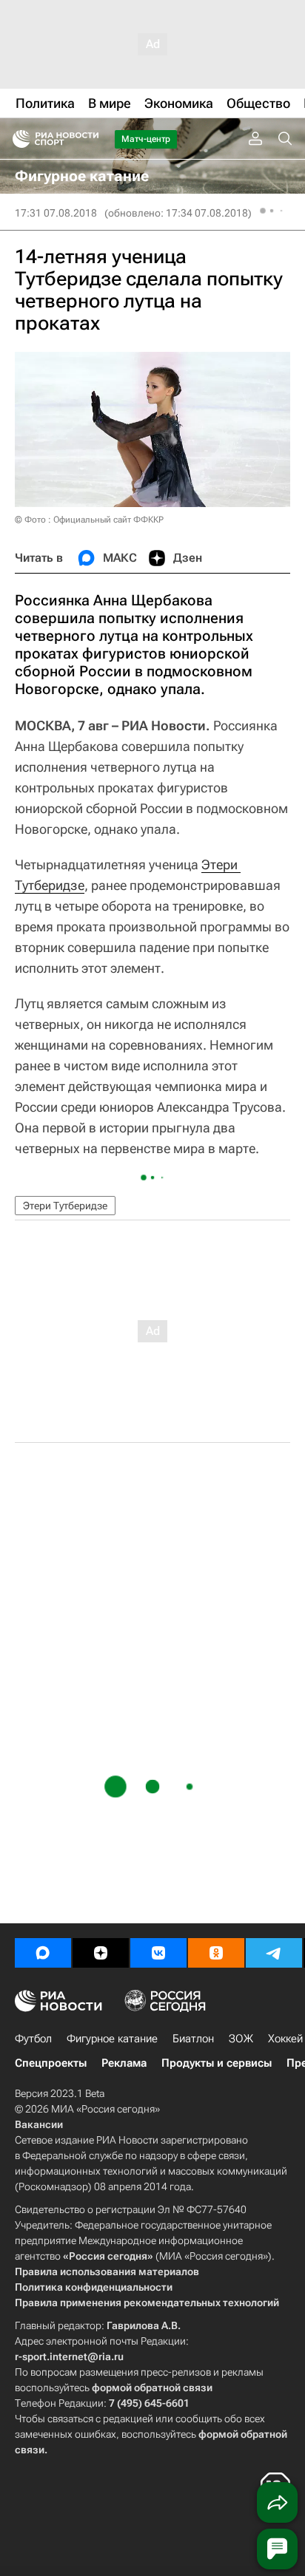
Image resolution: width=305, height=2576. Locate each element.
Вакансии (39, 2124)
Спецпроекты (51, 2063)
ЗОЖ (241, 2039)
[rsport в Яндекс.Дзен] (101, 1953)
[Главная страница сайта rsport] (89, 139)
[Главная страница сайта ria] (17, 139)
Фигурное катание (112, 2039)
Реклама (124, 2063)
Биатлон (193, 2039)
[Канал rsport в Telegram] (274, 1953)
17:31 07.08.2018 (56, 213)
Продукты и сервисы (217, 2063)
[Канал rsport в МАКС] (43, 1953)
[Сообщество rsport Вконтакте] (158, 1953)
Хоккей (285, 2039)
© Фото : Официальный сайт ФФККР (89, 520)
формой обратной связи (152, 2388)
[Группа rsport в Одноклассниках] (216, 1953)
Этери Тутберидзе (65, 1206)
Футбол (33, 2039)
